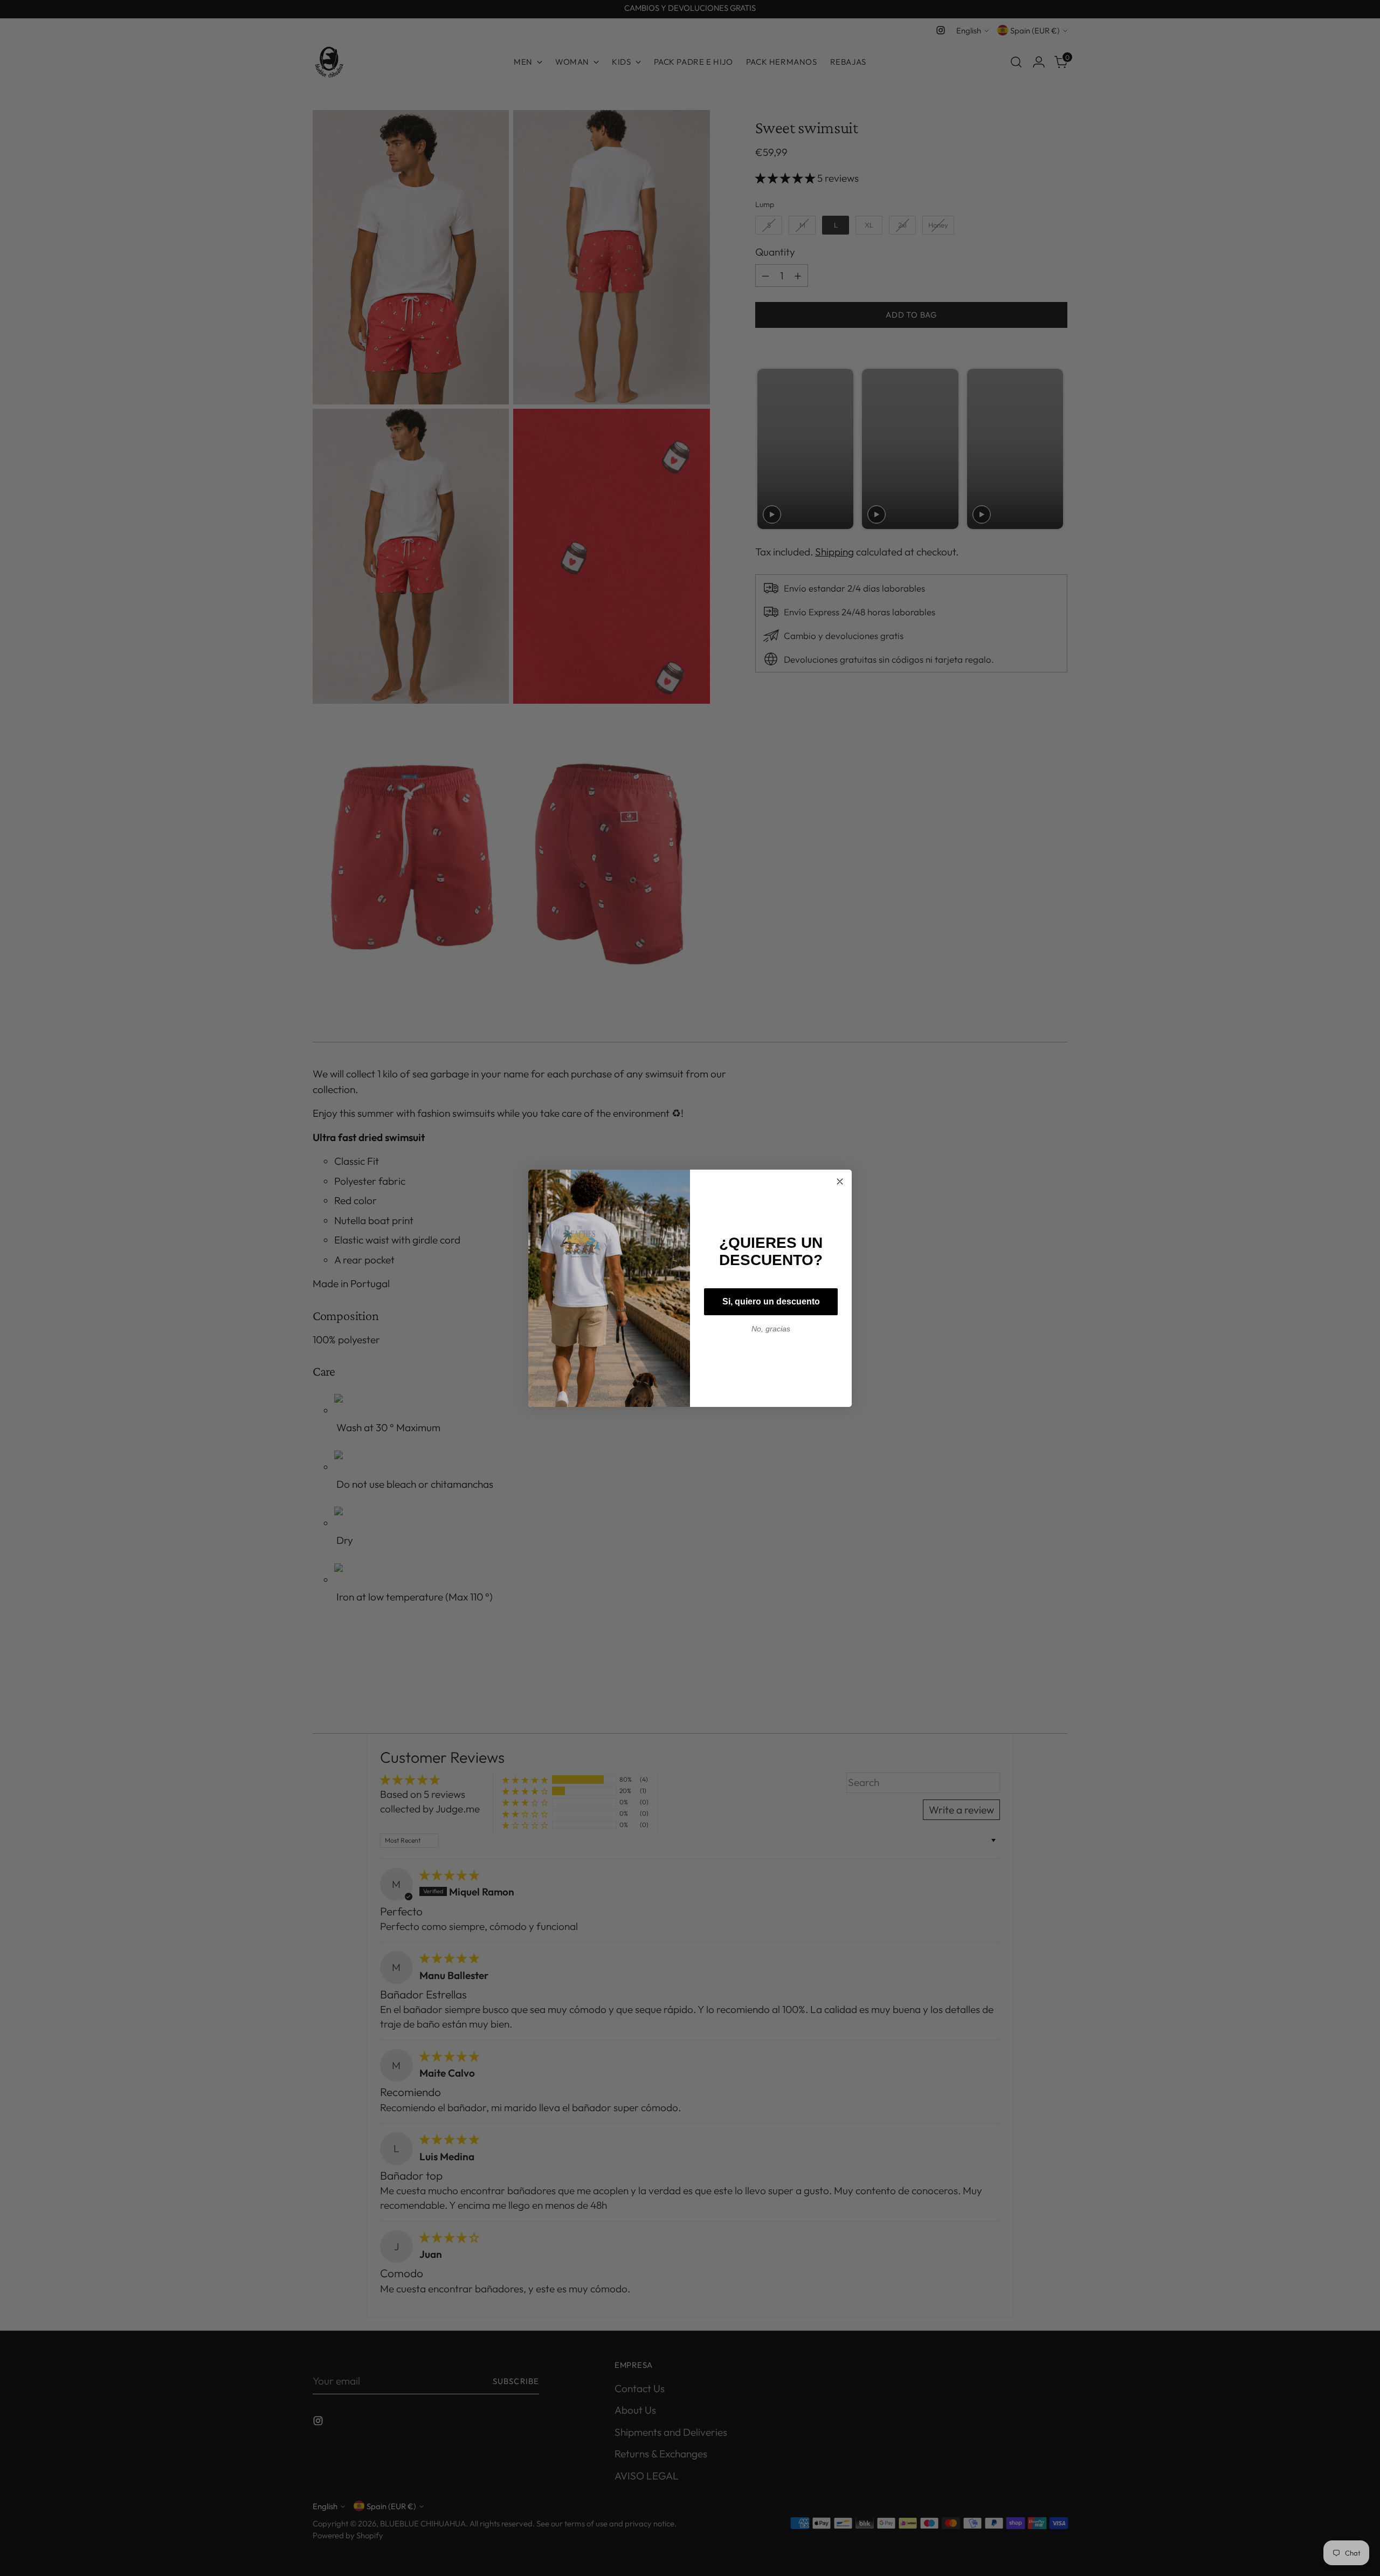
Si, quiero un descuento (771, 1301)
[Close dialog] (840, 1181)
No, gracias (771, 1329)
